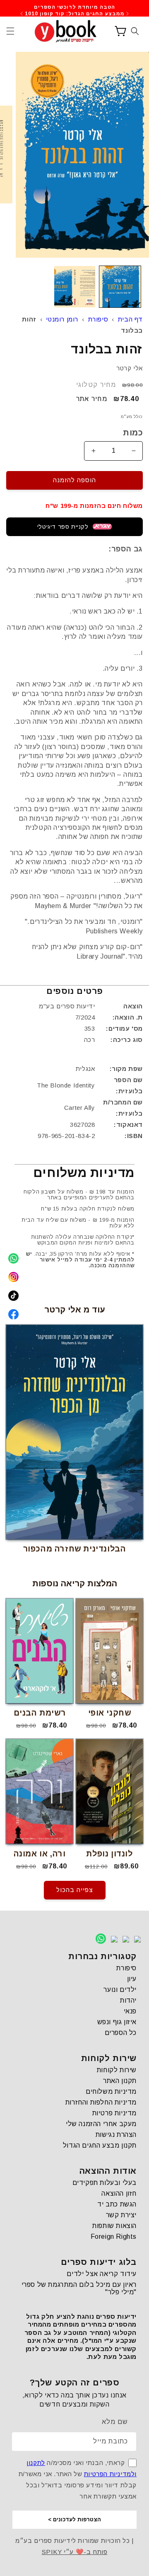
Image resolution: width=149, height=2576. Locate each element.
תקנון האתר (120, 2081)
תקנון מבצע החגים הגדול (100, 2145)
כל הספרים (121, 2033)
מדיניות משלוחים (111, 2091)
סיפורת (98, 319)
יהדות (128, 2000)
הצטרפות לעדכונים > (74, 2519)
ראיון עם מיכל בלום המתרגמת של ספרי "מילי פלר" (79, 2288)
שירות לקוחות (117, 2070)
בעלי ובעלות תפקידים (105, 2183)
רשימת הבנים (40, 1713)
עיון (132, 1979)
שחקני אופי (110, 1713)
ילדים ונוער (120, 1990)
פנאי (130, 2011)
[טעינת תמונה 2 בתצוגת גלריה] (75, 287)
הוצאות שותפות (114, 2226)
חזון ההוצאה (119, 2193)
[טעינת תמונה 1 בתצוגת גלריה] (120, 287)
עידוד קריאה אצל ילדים (102, 2274)
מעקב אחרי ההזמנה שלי (101, 2124)
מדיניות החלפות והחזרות (101, 2102)
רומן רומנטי (62, 319)
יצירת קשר (121, 2215)
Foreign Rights (114, 2236)
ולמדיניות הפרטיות (110, 2474)
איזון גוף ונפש (117, 2022)
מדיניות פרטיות (114, 2113)
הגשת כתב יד (117, 2204)
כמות (133, 433)
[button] (10, 31)
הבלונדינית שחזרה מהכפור (75, 1549)
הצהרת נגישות (116, 2135)
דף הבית (130, 319)
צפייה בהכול (75, 1890)
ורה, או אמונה (40, 1854)
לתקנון (36, 2463)
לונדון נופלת (109, 1854)
